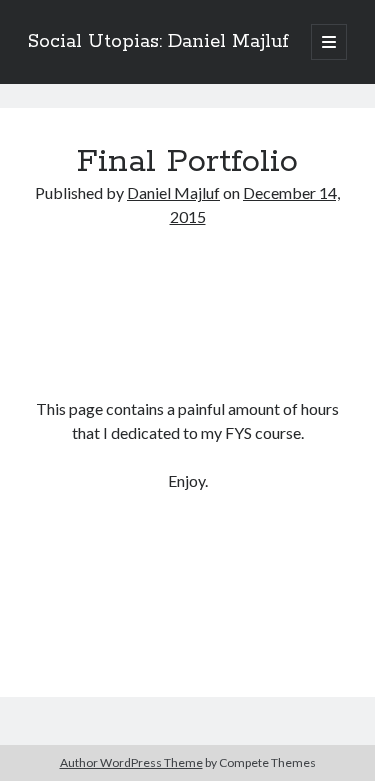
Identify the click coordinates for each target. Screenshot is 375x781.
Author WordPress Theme (131, 762)
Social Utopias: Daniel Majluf (158, 42)
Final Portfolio (187, 162)
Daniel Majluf (173, 192)
